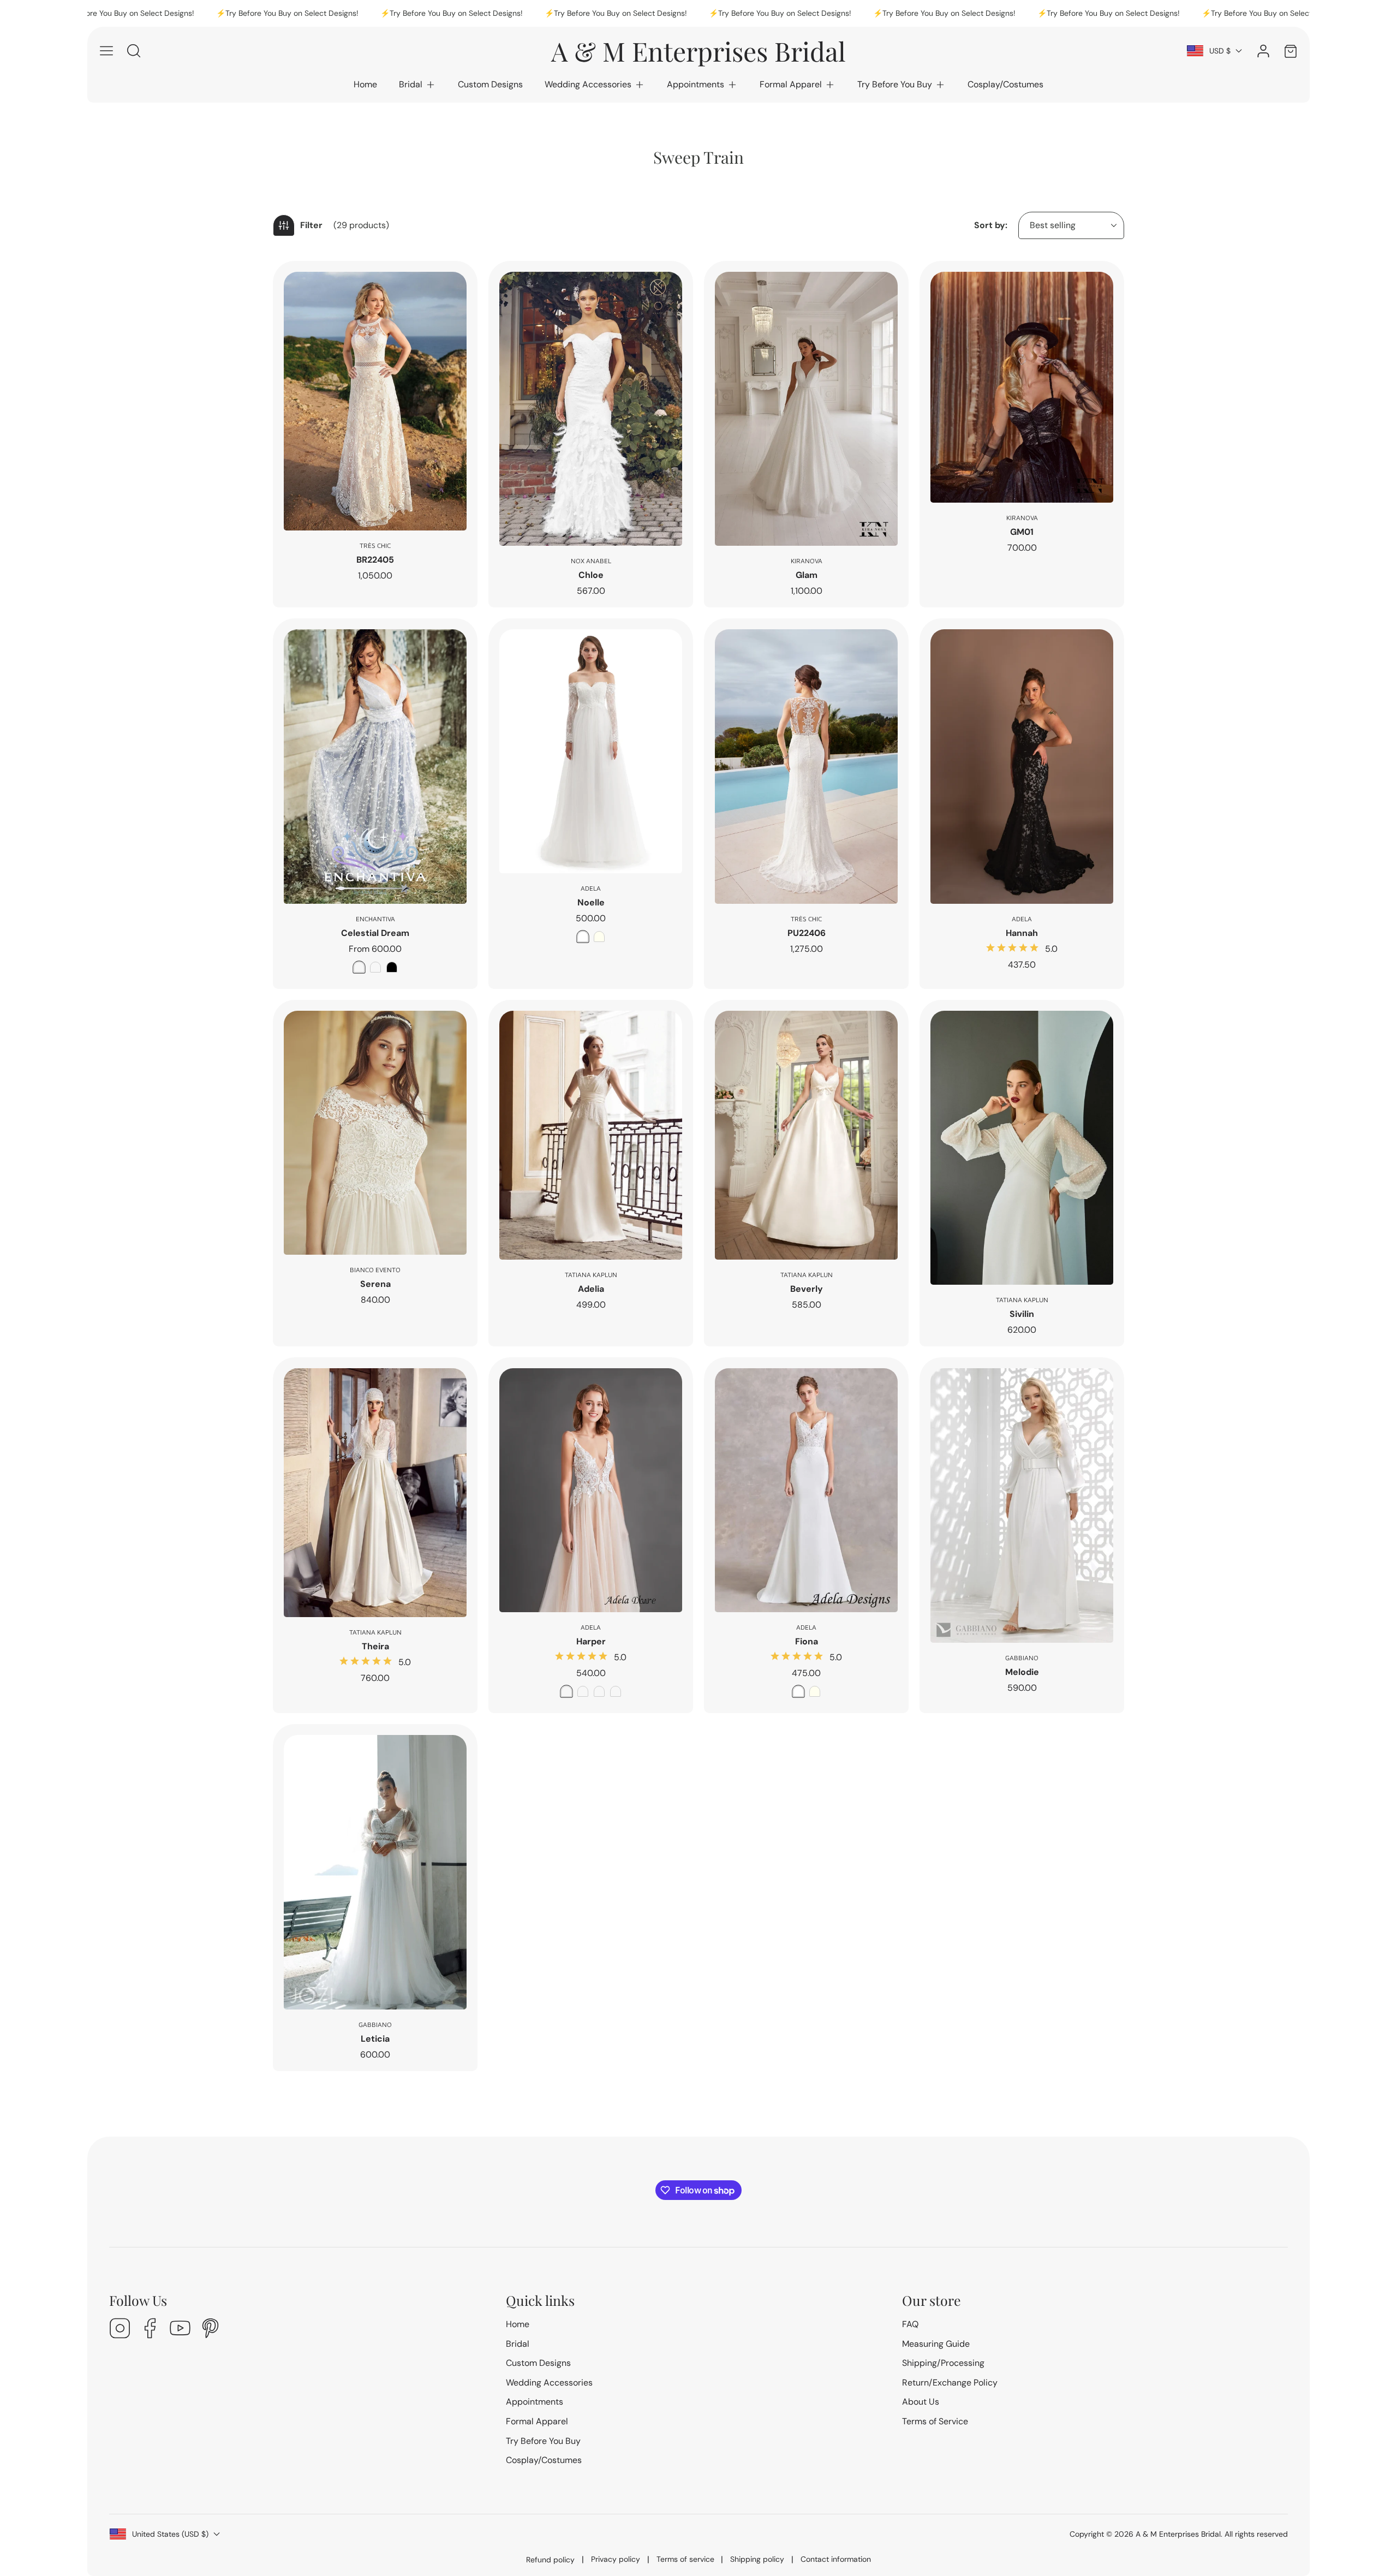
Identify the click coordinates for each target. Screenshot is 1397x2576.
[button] (417, 85)
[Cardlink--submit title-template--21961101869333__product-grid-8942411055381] (375, 401)
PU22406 (807, 933)
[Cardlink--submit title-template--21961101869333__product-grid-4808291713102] (1022, 1505)
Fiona (807, 1641)
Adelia (591, 1289)
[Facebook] (150, 2330)
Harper (591, 1641)
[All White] (583, 1691)
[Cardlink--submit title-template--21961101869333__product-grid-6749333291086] (591, 751)
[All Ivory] (566, 1691)
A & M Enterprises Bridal (1178, 2534)
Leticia (375, 2039)
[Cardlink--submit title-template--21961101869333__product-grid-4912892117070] (1022, 1148)
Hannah (1022, 933)
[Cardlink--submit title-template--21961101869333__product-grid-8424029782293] (591, 409)
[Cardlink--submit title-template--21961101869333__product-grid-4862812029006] (375, 1493)
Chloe (591, 575)
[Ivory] (599, 937)
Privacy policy (616, 2559)
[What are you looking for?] (134, 51)
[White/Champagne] (616, 1691)
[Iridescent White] (375, 967)
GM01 (1022, 532)
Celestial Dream (375, 933)
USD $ (1220, 51)
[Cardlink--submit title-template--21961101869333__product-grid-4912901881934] (806, 1135)
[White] (583, 937)
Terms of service (685, 2559)
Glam (807, 575)
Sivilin (1022, 1314)
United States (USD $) (170, 2534)
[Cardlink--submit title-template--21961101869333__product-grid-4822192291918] (806, 1490)
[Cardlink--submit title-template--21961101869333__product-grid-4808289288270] (375, 1872)
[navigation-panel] (106, 51)
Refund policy (550, 2560)
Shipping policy (757, 2559)
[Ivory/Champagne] (599, 1691)
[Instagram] (120, 2330)
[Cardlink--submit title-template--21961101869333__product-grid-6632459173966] (375, 767)
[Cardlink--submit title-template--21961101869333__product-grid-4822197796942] (591, 1490)
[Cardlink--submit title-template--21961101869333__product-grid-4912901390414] (591, 1135)
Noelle (591, 902)
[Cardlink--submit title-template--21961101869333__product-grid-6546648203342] (375, 1133)
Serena (375, 1284)
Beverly (807, 1289)
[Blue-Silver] (359, 967)
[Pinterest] (210, 2330)
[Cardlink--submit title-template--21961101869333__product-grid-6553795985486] (1022, 767)
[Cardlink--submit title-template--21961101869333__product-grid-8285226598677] (1022, 387)
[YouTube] (180, 2330)
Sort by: (991, 225)
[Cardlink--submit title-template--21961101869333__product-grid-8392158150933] (806, 409)
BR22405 (375, 560)
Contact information (836, 2559)
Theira (375, 1646)
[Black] (392, 967)
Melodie (1022, 1672)
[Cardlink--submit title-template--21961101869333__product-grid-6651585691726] (806, 767)
